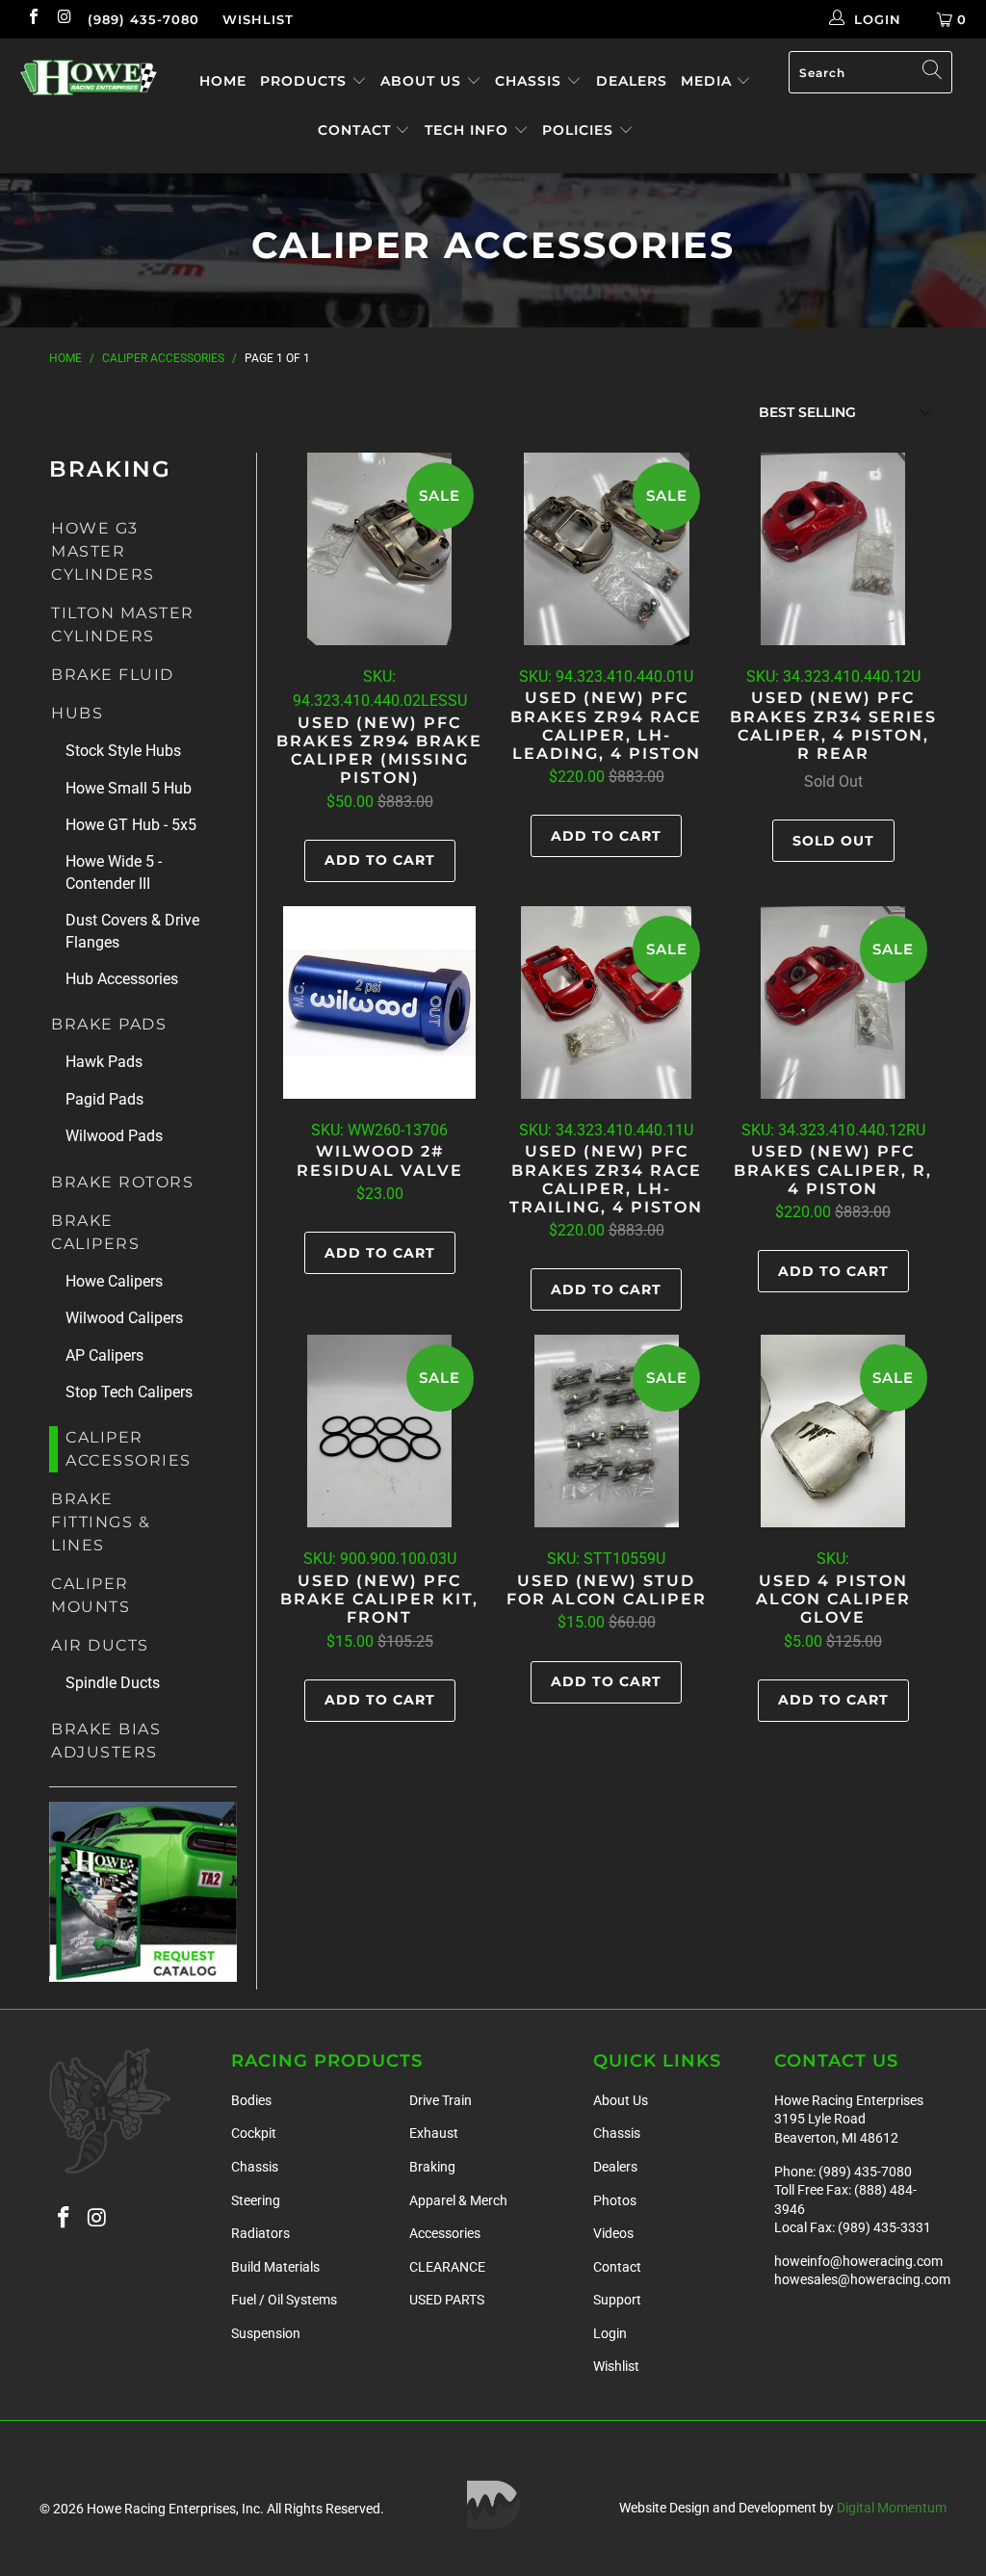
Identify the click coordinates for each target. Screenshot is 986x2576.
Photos (615, 2200)
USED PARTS (447, 2300)
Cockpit (254, 2133)
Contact (357, 130)
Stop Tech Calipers (129, 1392)
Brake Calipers (95, 1232)
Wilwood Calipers (124, 1318)
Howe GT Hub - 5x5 (131, 825)
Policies (580, 130)
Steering (256, 2200)
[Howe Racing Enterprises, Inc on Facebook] (33, 19)
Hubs (77, 713)
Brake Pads (109, 1024)
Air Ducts (100, 1645)
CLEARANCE (447, 2267)
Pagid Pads (104, 1099)
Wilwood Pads (114, 1136)
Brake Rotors (122, 1182)
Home (223, 81)
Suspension (266, 2333)
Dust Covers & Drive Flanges (132, 931)
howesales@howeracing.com (862, 2279)
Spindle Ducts (113, 1683)
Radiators (260, 2233)
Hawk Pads (104, 1062)
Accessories (445, 2233)
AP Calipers (104, 1355)
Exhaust (434, 2133)
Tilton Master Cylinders (123, 624)
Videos (613, 2233)
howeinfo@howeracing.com (858, 2261)
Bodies (251, 2100)
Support (617, 2300)
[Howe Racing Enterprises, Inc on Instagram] (64, 19)
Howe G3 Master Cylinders (103, 551)
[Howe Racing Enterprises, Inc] (89, 78)
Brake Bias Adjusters (106, 1741)
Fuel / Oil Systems (284, 2300)
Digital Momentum (892, 2508)
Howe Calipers (114, 1281)
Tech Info (469, 130)
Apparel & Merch (458, 2200)
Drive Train (441, 2100)
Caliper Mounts (91, 1595)
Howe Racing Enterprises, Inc (173, 2509)
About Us (423, 81)
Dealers (632, 81)
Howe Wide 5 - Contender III (114, 872)
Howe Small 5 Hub (129, 788)
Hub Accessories (122, 979)
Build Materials (275, 2267)
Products (306, 81)
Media (709, 81)
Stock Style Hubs (123, 751)
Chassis (531, 81)
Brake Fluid (113, 675)
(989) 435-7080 (143, 19)
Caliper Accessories (129, 1449)
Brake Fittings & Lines (101, 1522)
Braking (432, 2167)
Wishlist (258, 19)
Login (610, 2333)
